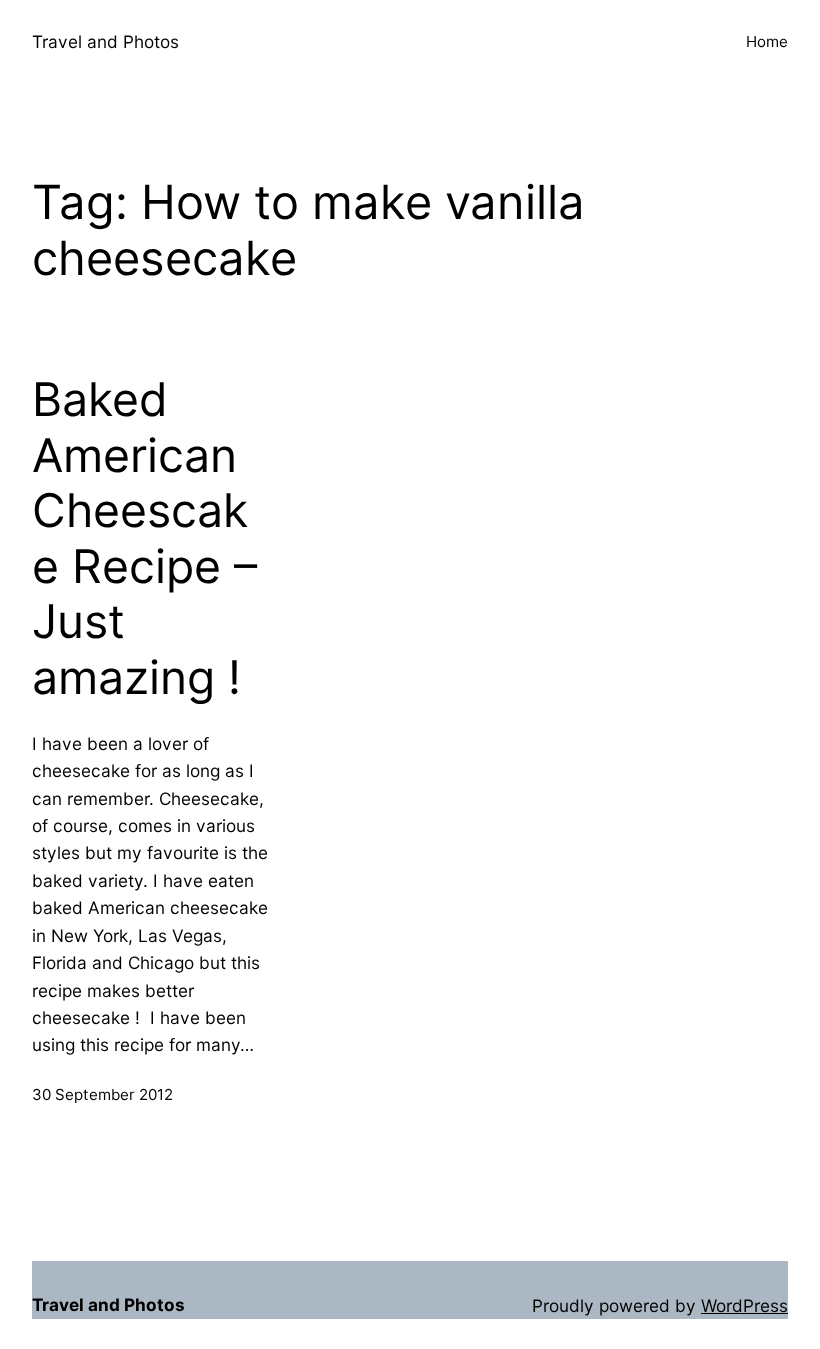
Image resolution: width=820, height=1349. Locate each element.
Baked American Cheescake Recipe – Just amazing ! (144, 538)
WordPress (744, 1305)
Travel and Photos (105, 41)
